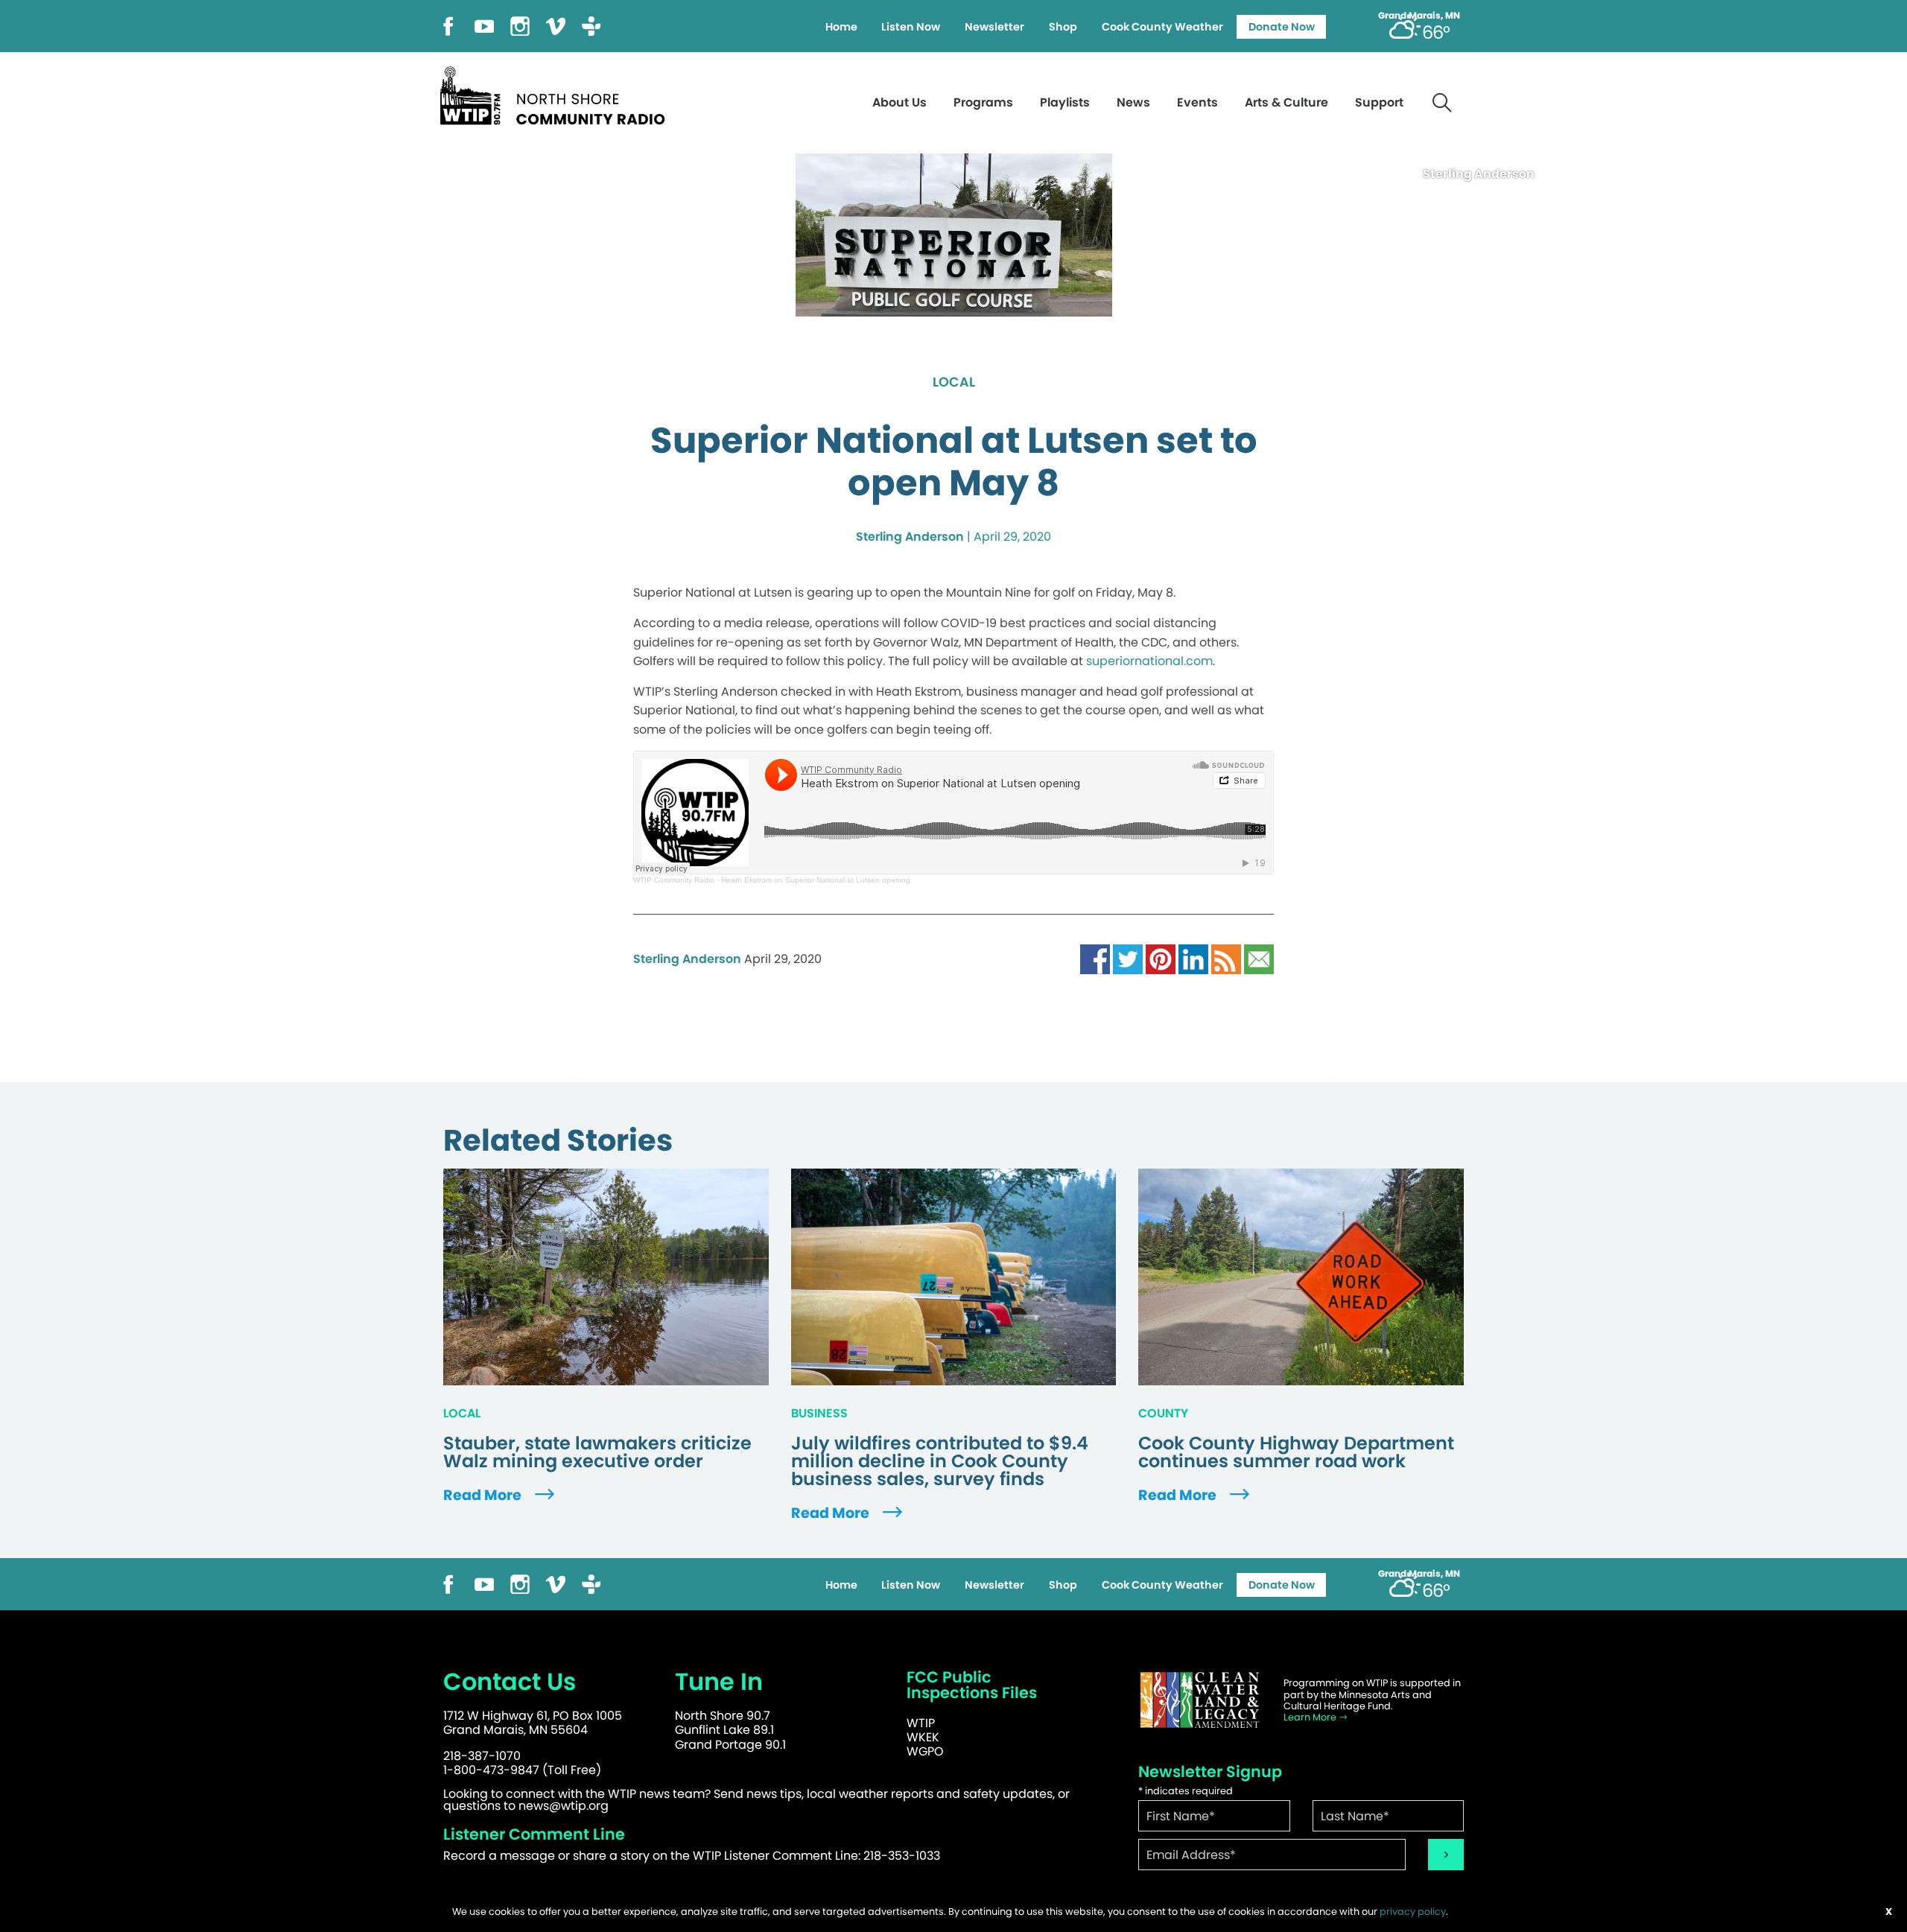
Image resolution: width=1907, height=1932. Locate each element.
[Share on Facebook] (1095, 958)
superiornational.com (1149, 661)
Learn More (1311, 1717)
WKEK (923, 1737)
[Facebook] (448, 25)
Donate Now (1282, 27)
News (1133, 102)
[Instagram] (520, 25)
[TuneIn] (591, 25)
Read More (484, 1495)
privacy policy (1413, 1912)
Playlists (1065, 102)
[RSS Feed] (1226, 958)
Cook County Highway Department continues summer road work (1296, 1452)
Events (1197, 102)
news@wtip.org (564, 1806)
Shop (1063, 27)
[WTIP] (557, 93)
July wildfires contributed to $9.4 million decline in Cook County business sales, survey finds (940, 1461)
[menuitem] (841, 27)
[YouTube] (484, 25)
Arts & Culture (1286, 102)
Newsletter (994, 27)
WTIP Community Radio (674, 880)
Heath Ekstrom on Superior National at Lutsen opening (816, 880)
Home (841, 27)
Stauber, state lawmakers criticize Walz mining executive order (597, 1452)
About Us (899, 102)
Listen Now (911, 27)
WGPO (925, 1751)
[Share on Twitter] (1128, 958)
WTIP (921, 1723)
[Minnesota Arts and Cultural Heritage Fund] (1199, 1700)
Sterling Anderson (910, 537)
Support (1379, 102)
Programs (983, 102)
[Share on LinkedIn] (1193, 958)
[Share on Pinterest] (1161, 958)
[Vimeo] (556, 25)
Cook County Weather (1162, 27)
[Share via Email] (1259, 958)
